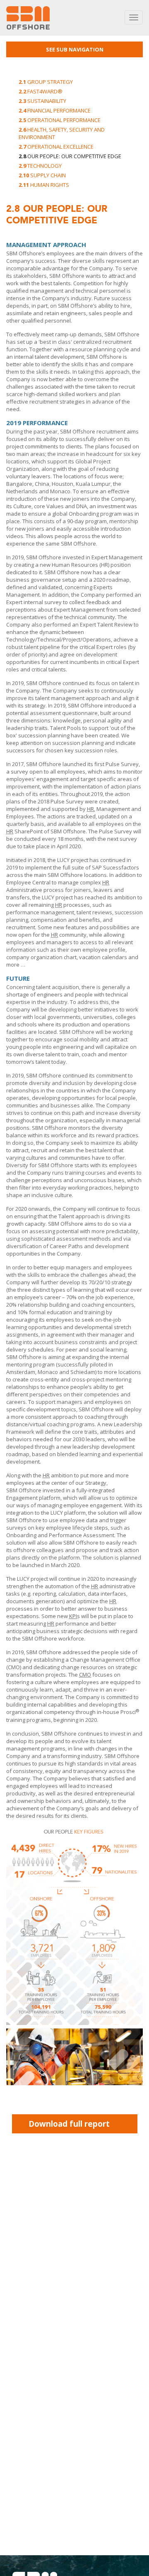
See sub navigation (75, 49)
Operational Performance (60, 120)
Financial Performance (55, 110)
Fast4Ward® (41, 91)
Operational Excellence (56, 147)
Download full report (69, 2124)
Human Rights (44, 185)
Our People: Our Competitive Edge (70, 156)
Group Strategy (46, 82)
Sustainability (42, 101)
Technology (40, 166)
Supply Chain (42, 175)
